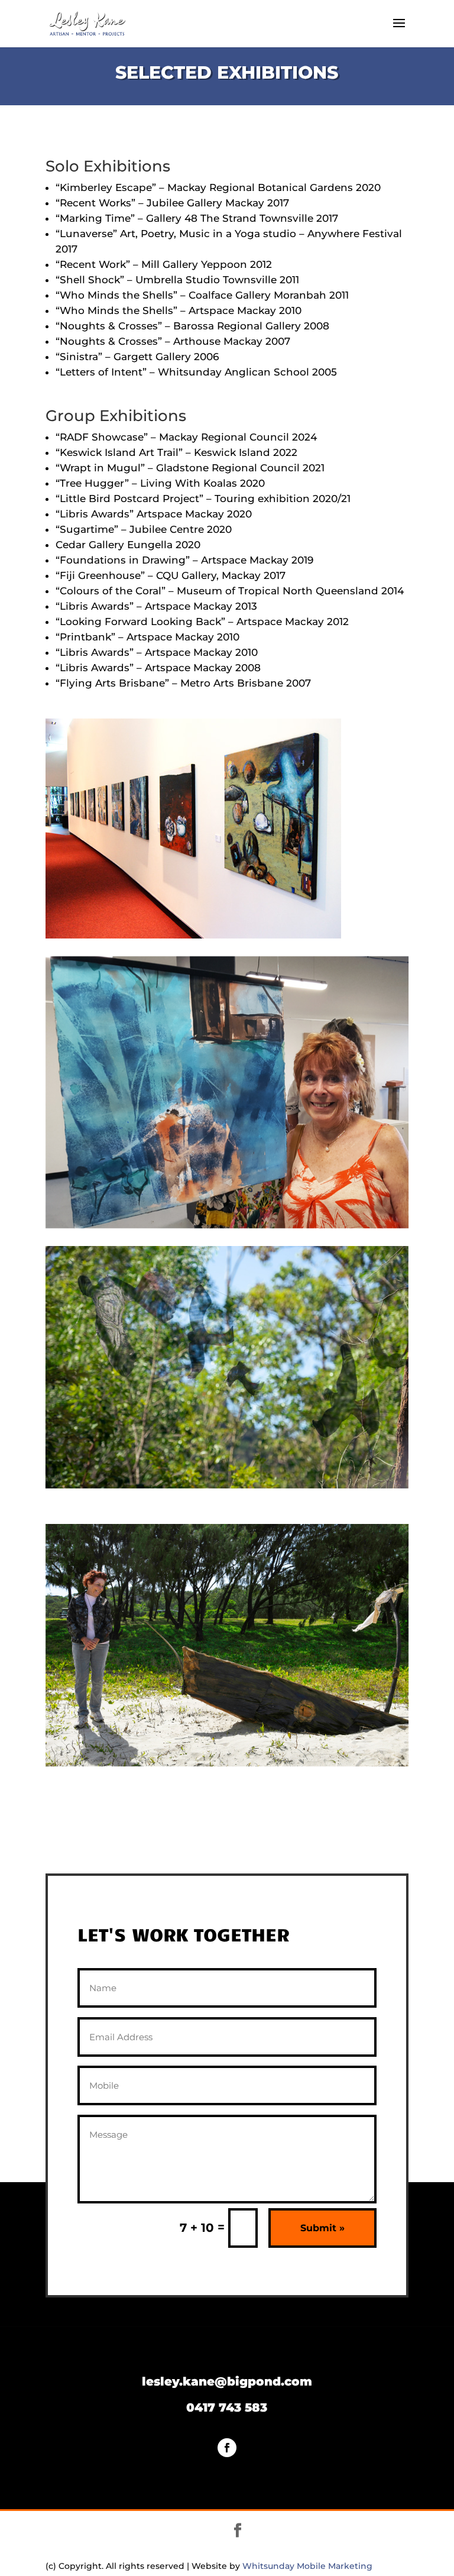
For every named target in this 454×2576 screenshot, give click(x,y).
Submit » (322, 2228)
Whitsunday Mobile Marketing (307, 2566)
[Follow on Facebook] (227, 2448)
